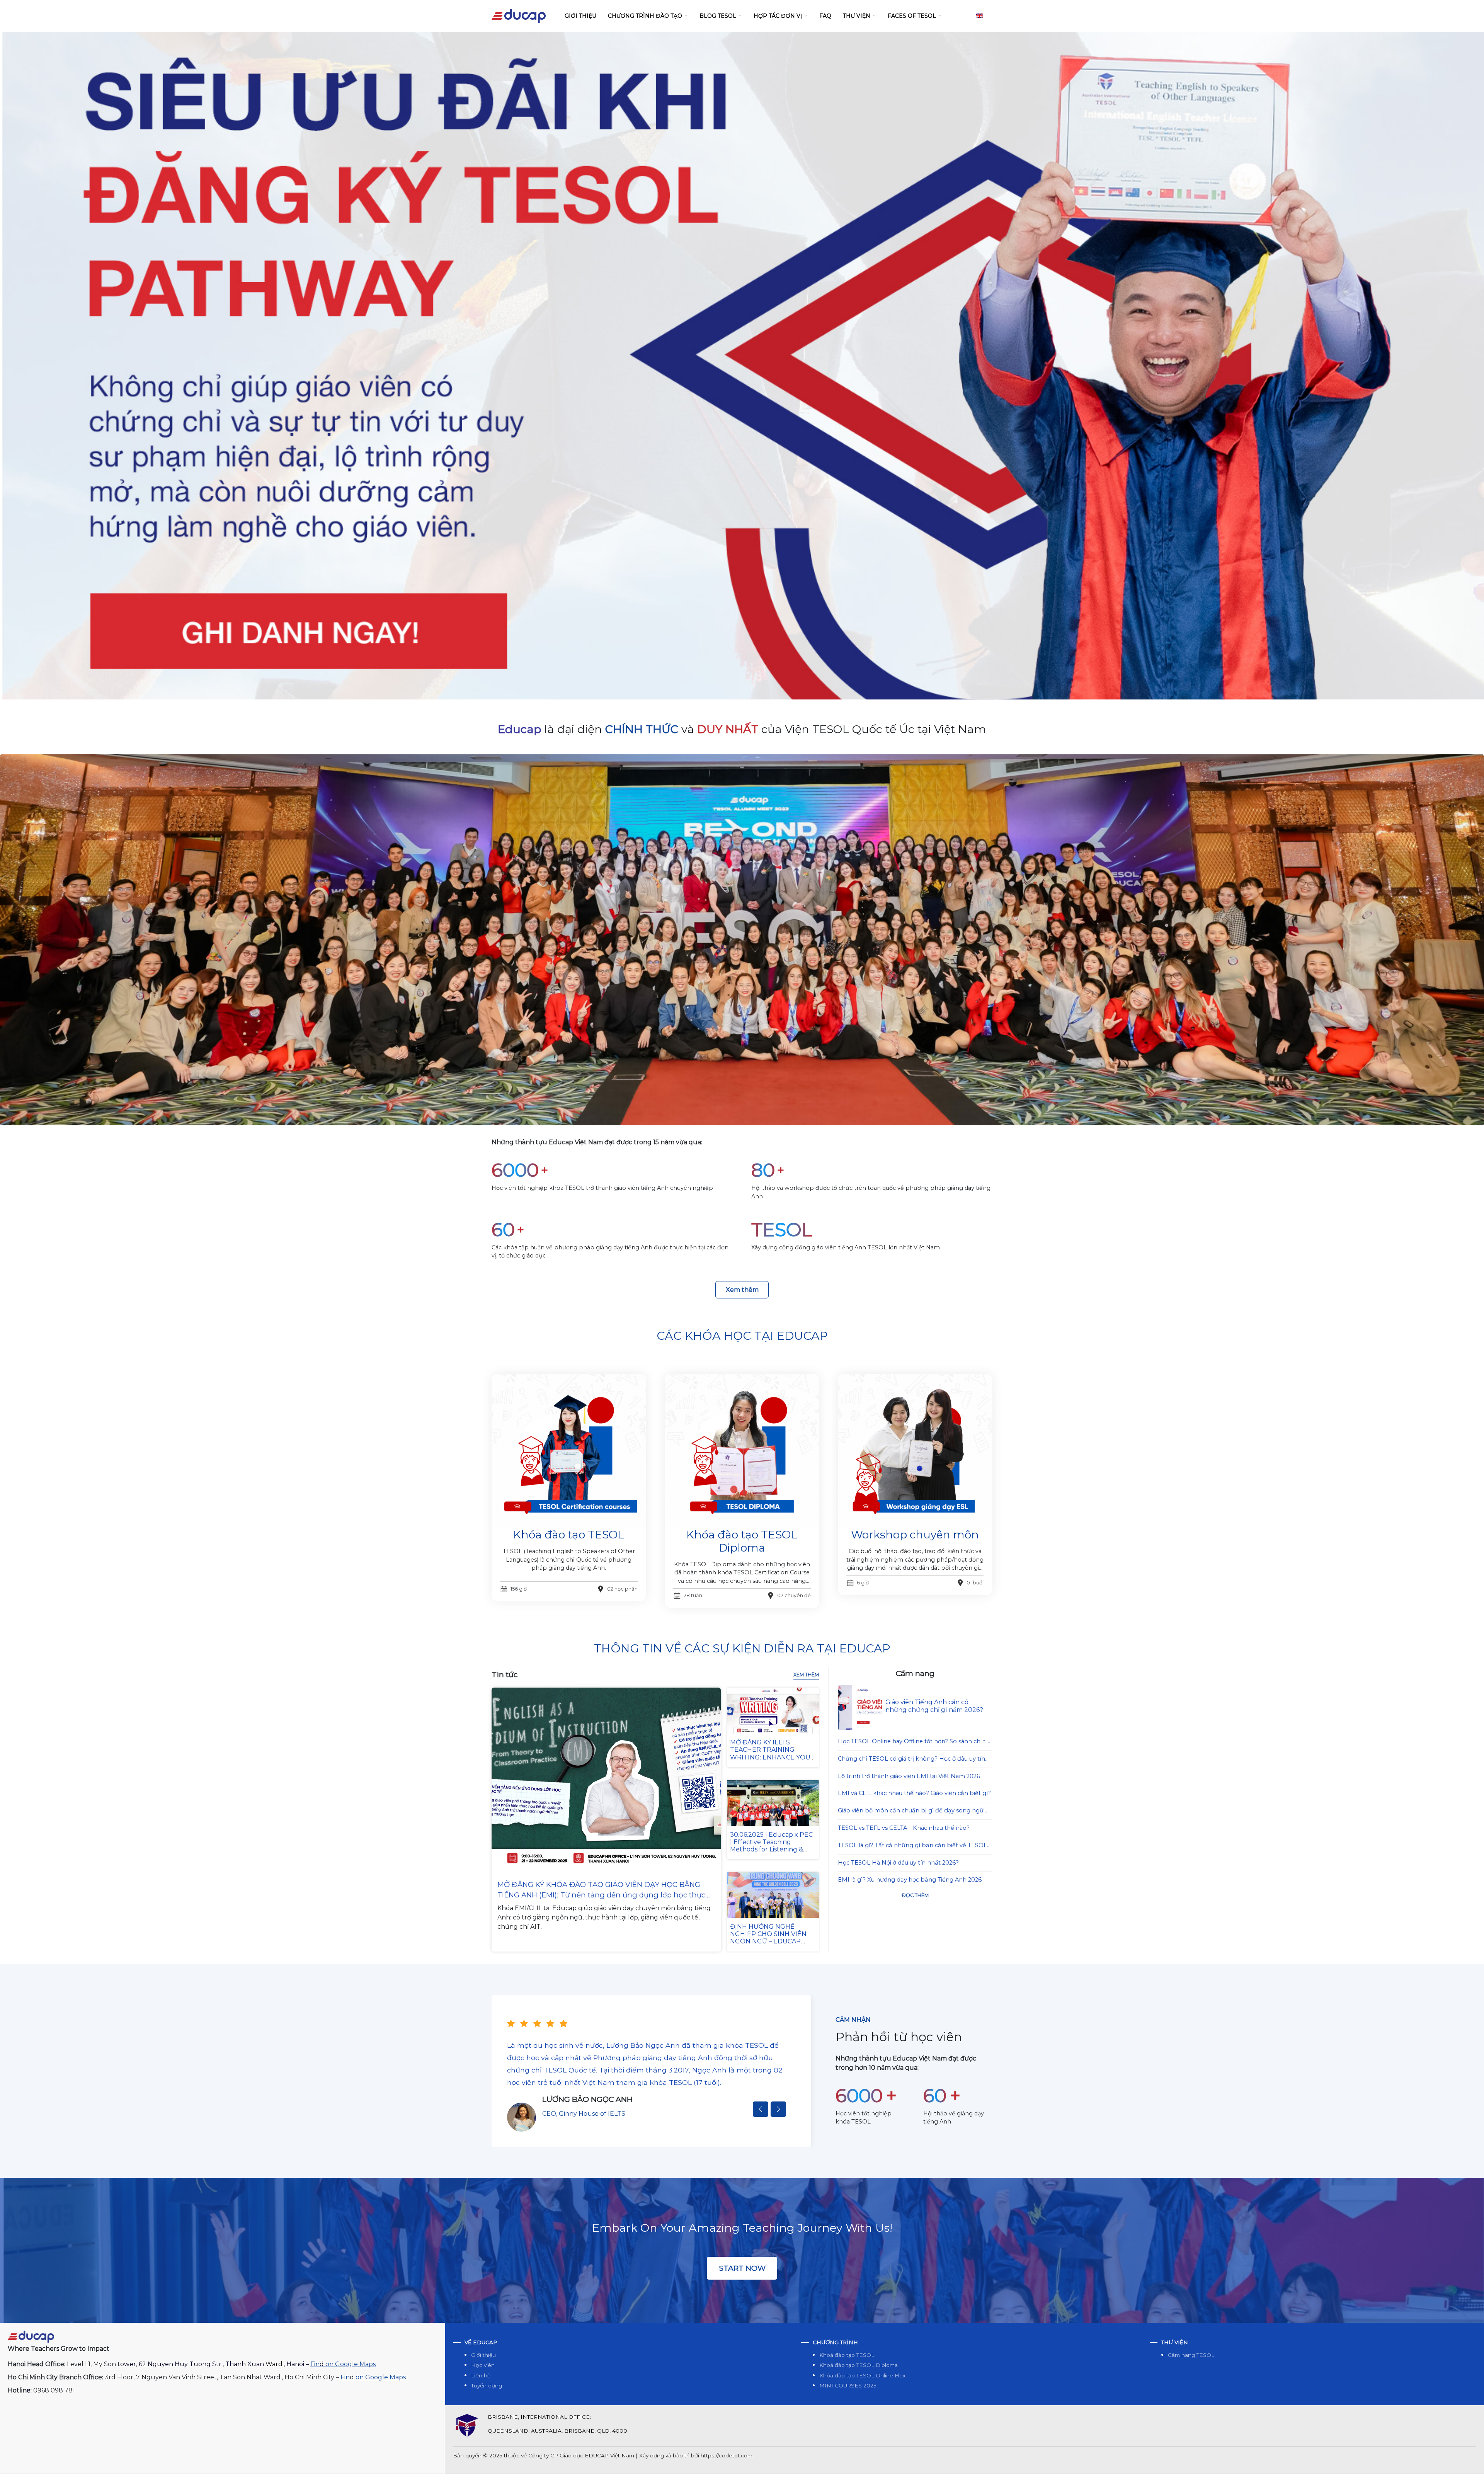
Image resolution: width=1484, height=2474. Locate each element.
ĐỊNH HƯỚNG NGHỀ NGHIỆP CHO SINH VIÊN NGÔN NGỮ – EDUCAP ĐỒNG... (768, 1938)
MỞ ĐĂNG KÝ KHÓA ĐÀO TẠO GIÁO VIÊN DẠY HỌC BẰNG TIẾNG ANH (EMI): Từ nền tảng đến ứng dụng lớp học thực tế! (601, 1890)
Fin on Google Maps (343, 2364)
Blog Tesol (718, 16)
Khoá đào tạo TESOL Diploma (859, 2365)
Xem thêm (742, 1290)
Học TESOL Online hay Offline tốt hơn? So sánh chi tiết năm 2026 (915, 1742)
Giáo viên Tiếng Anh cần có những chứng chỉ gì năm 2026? (934, 1706)
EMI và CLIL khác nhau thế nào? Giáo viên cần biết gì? (914, 1793)
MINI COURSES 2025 (848, 2386)
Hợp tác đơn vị (778, 16)
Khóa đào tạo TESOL (569, 1535)
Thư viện (857, 16)
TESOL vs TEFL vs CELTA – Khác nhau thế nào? (904, 1828)
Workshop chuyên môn (915, 1535)
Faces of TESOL (912, 16)
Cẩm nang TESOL (1191, 2355)
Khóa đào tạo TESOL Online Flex (862, 2375)
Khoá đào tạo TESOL (847, 2355)
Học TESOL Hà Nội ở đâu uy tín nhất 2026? (898, 1863)
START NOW (742, 2268)
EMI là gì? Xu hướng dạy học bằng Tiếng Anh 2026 (910, 1880)
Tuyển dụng (487, 2386)
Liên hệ (481, 2375)
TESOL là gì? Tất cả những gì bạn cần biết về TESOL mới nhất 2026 (912, 1846)
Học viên (483, 2365)
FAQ (825, 16)
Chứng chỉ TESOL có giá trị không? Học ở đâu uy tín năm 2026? (911, 1759)
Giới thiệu (580, 16)
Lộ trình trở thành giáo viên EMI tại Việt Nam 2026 (909, 1776)
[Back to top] (1470, 2460)
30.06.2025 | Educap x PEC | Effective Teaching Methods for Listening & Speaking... (771, 1846)
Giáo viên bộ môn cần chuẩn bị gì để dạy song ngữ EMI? (911, 1811)
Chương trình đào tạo (645, 16)
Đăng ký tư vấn (742, 659)
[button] (761, 2109)
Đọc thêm (915, 1895)
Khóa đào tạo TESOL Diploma (742, 1541)
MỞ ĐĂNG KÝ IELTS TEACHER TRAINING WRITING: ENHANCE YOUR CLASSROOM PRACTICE (773, 1753)
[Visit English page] (980, 16)
